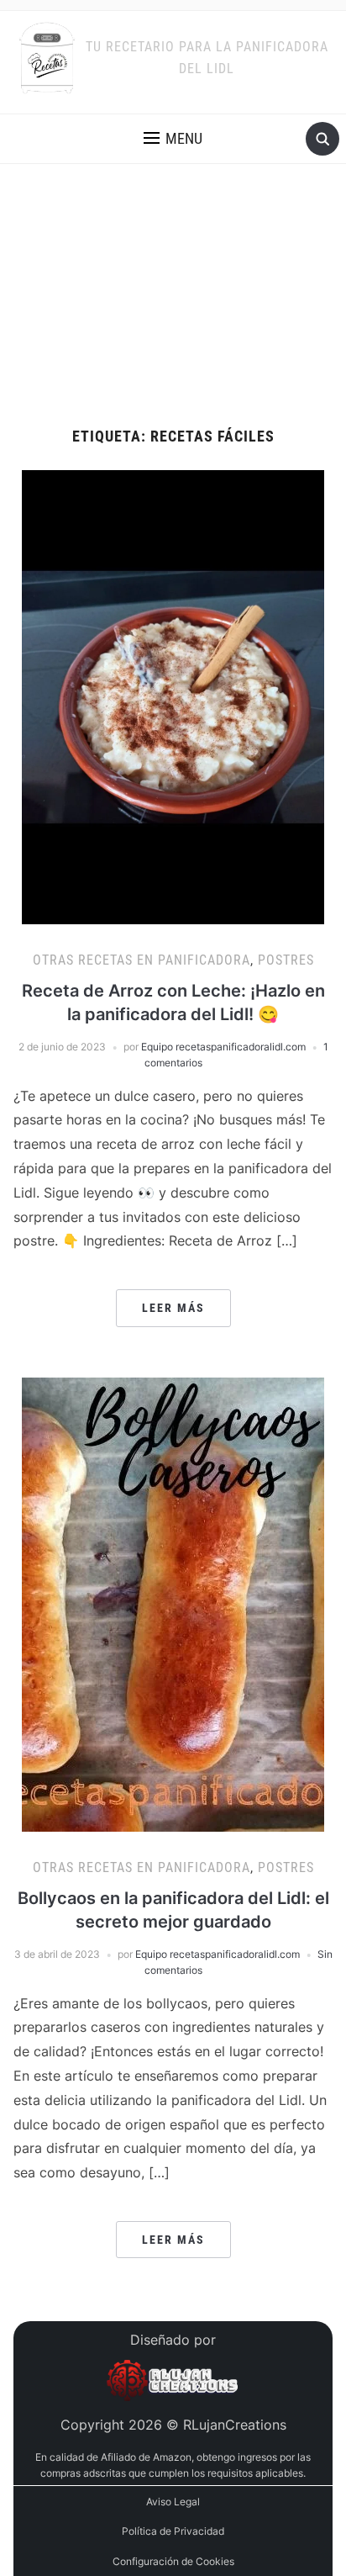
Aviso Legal (173, 2502)
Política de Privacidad (173, 2531)
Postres (286, 960)
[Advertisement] (173, 296)
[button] (173, 139)
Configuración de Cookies (173, 2561)
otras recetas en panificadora (142, 960)
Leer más (173, 1308)
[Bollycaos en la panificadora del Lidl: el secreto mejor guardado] (173, 1603)
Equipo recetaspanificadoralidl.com (223, 1047)
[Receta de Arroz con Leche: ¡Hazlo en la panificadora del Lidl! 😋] (173, 696)
